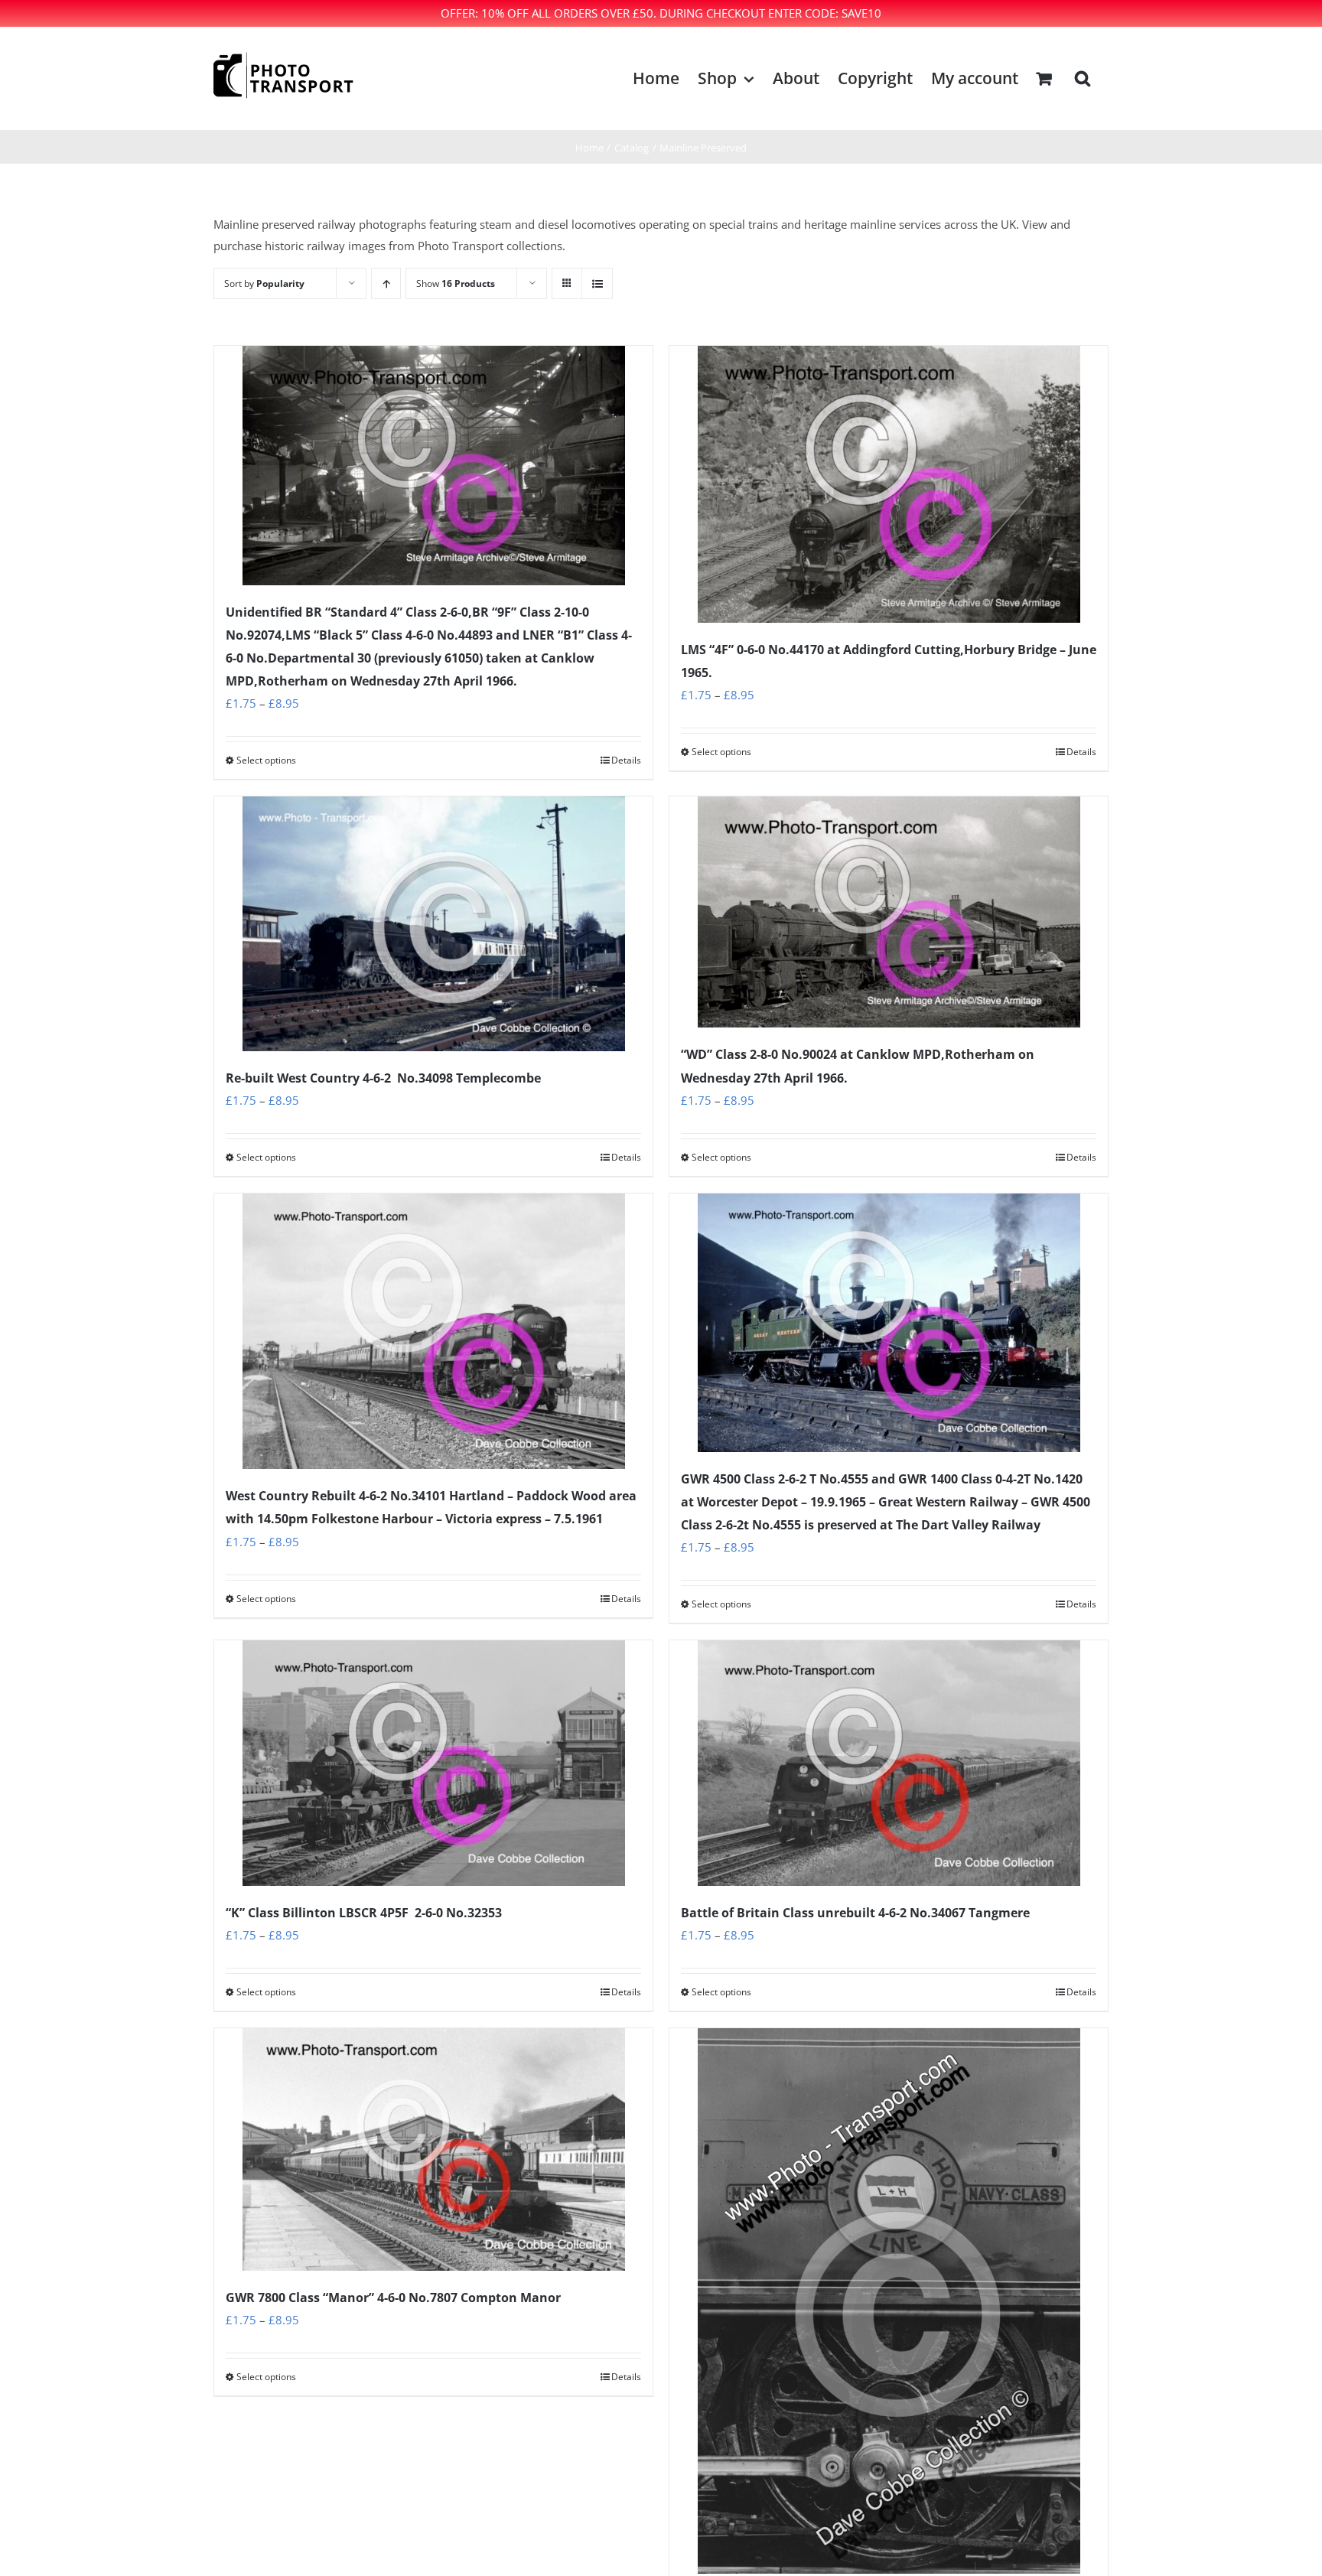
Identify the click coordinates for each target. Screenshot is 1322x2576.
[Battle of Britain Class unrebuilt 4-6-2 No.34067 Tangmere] (889, 1763)
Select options (266, 760)
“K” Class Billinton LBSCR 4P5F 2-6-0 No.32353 (364, 1913)
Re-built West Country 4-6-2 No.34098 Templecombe (383, 1078)
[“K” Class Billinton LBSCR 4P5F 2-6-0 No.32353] (433, 1763)
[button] (1083, 78)
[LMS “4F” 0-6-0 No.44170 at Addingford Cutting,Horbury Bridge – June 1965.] (889, 484)
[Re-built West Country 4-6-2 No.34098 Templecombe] (433, 924)
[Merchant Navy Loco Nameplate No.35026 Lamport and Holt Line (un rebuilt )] (889, 2301)
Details (626, 760)
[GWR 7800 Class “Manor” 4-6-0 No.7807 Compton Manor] (433, 2149)
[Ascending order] (386, 283)
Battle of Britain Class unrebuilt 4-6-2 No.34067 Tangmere (855, 1913)
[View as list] (597, 283)
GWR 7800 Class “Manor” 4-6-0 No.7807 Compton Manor (393, 2298)
